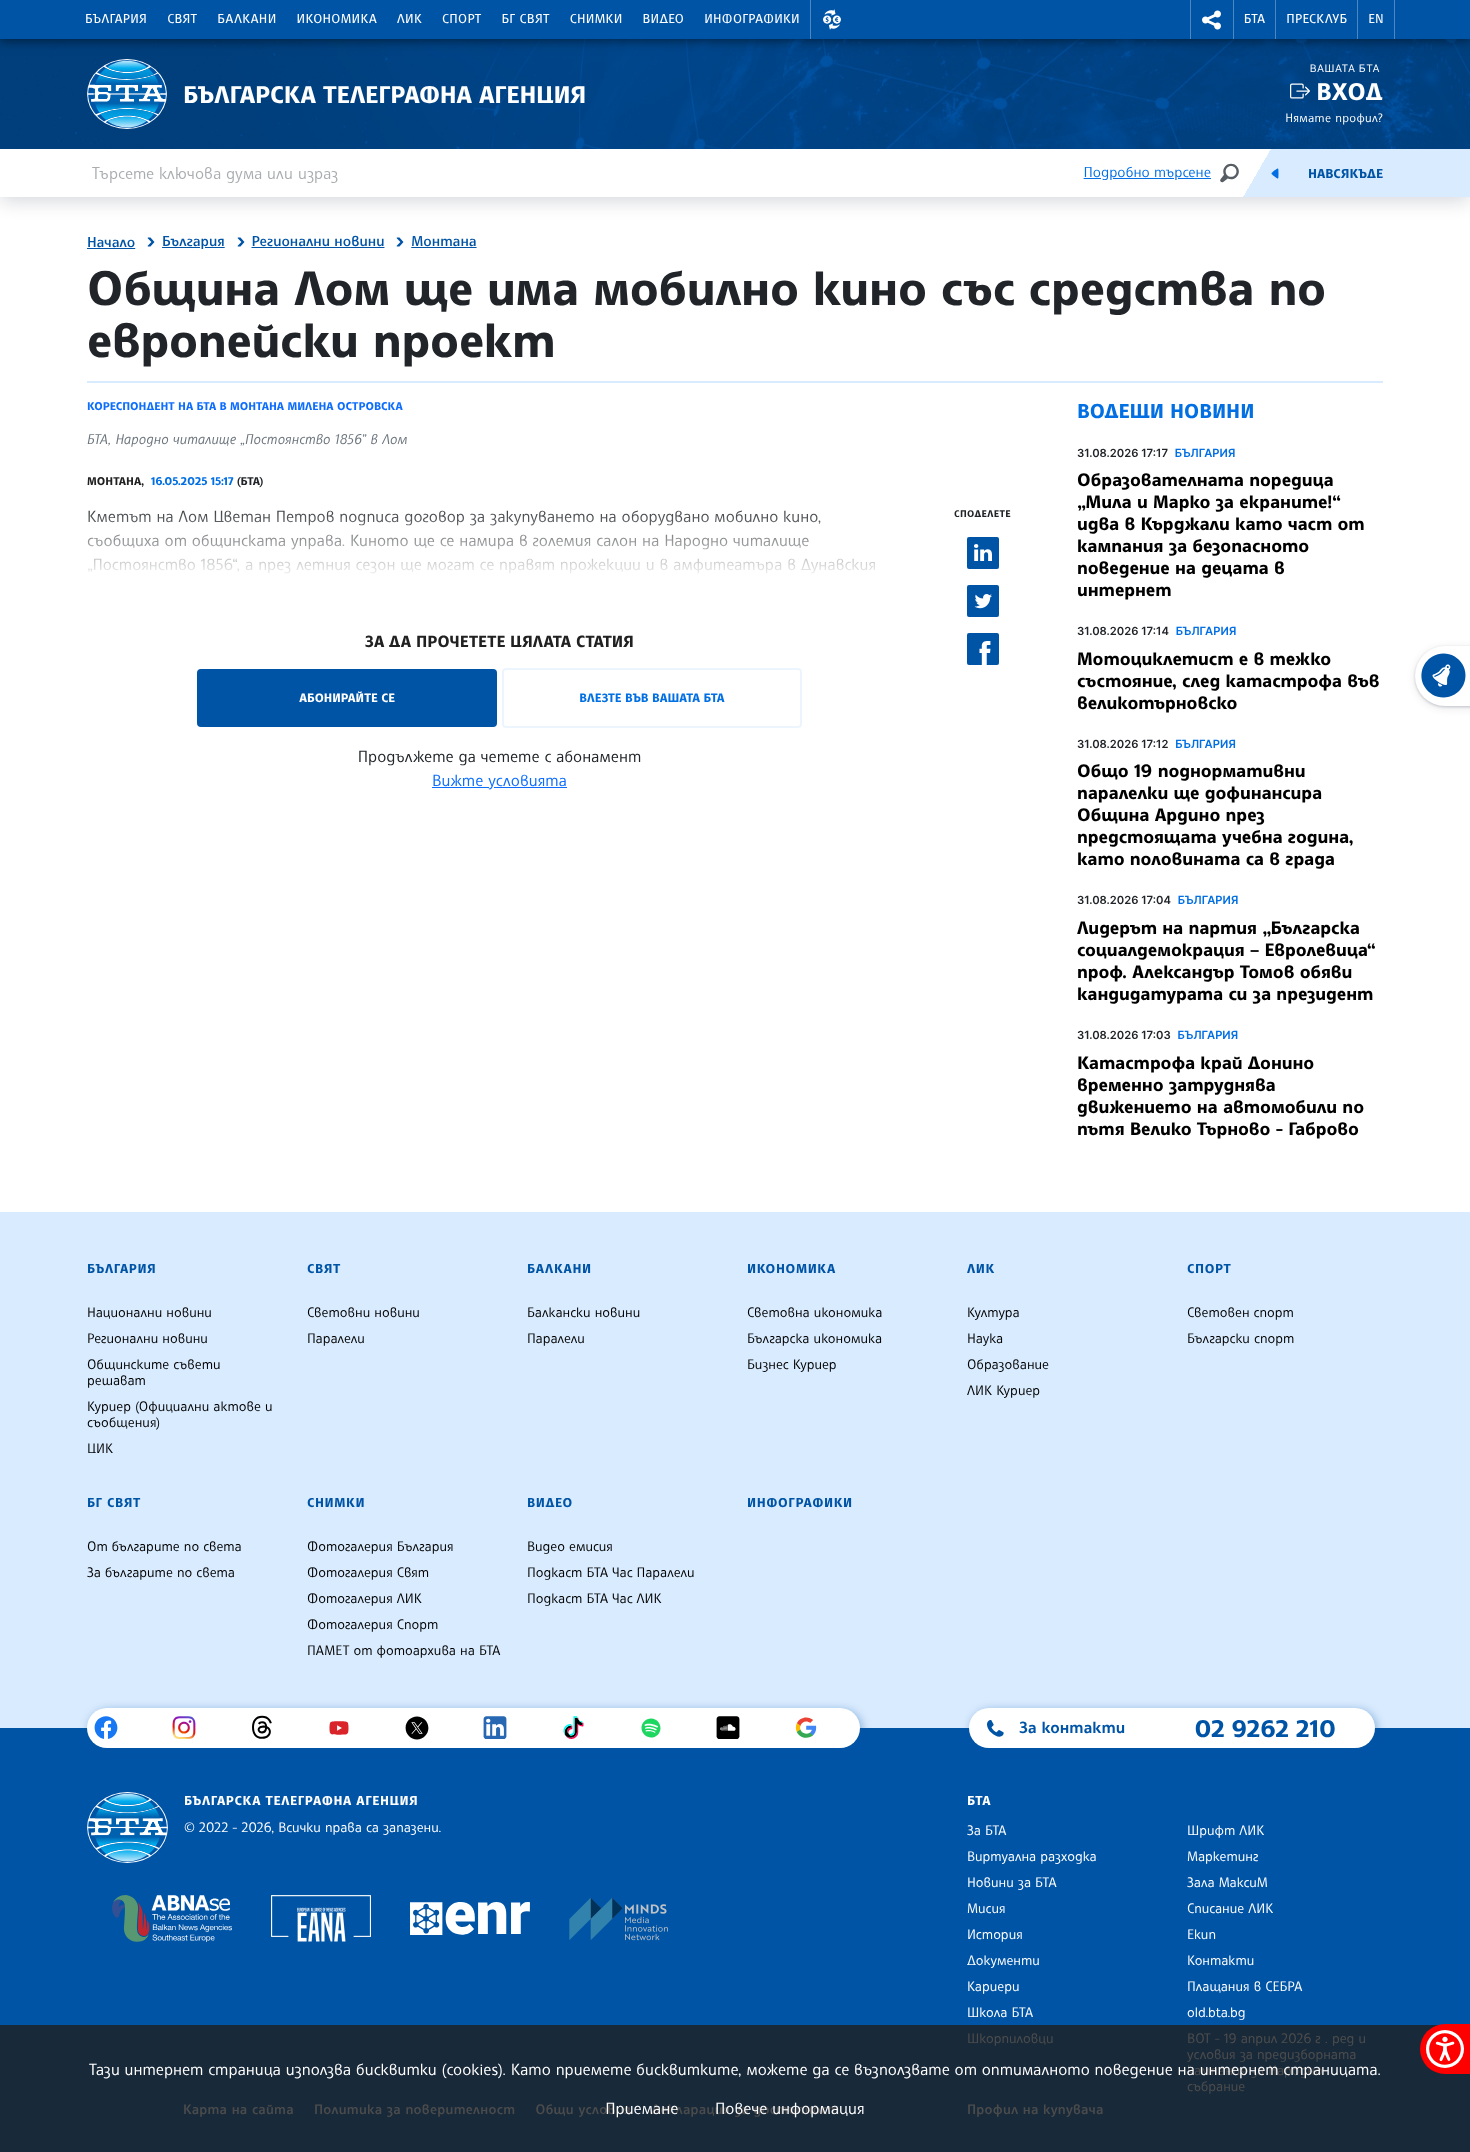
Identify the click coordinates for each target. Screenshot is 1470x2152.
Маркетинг (1222, 1857)
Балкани (246, 19)
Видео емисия (570, 1547)
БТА (1254, 19)
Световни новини (363, 1313)
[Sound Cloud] (735, 1728)
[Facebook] (113, 1728)
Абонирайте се (347, 697)
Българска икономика (814, 1339)
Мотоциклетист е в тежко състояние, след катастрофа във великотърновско (1228, 681)
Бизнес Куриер (792, 1365)
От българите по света (164, 1547)
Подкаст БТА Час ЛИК (594, 1599)
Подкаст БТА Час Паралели (610, 1573)
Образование (1008, 1365)
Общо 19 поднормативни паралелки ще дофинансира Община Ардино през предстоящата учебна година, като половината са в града (1215, 815)
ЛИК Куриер (1003, 1391)
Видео (664, 19)
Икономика (337, 19)
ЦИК (100, 1449)
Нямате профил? (1334, 117)
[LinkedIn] (502, 1728)
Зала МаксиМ (1227, 1883)
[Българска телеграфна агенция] (127, 1827)
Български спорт (1240, 1339)
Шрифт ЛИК (1225, 1831)
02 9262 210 (1265, 1728)
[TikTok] (580, 1728)
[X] (424, 1728)
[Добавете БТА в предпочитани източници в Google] (813, 1728)
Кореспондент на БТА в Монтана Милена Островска (245, 406)
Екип (1201, 1935)
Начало (111, 243)
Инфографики (752, 19)
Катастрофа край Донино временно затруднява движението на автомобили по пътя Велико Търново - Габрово (1220, 1096)
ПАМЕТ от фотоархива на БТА (403, 1651)
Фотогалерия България (380, 1547)
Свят (182, 19)
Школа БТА (1000, 2013)
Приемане (641, 2108)
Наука (985, 1339)
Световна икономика (814, 1313)
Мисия (986, 1909)
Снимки (596, 19)
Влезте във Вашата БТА (651, 697)
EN (1376, 19)
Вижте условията (499, 780)
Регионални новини (318, 242)
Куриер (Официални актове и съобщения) (180, 1415)
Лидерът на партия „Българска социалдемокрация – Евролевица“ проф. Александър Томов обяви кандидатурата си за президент (1226, 961)
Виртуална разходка (1032, 1857)
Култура (993, 1313)
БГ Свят (526, 19)
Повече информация (790, 2108)
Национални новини (149, 1313)
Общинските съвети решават (154, 1373)
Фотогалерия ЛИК (364, 1599)
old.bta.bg (1216, 2013)
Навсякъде (1345, 174)
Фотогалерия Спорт (372, 1625)
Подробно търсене (1147, 172)
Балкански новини (583, 1313)
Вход (1349, 91)
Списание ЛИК (1230, 1909)
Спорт (461, 19)
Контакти (1220, 1961)
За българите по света (161, 1573)
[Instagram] (191, 1728)
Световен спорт (1240, 1313)
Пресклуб (1316, 19)
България (116, 19)
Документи (1003, 1961)
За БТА (986, 1831)
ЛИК (409, 19)
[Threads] (269, 1728)
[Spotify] (658, 1728)
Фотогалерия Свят (368, 1573)
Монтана (443, 242)
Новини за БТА (1012, 1883)
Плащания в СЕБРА (1244, 1987)
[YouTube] (346, 1728)
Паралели (336, 1339)
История (995, 1935)
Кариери (993, 1987)
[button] (832, 19)
